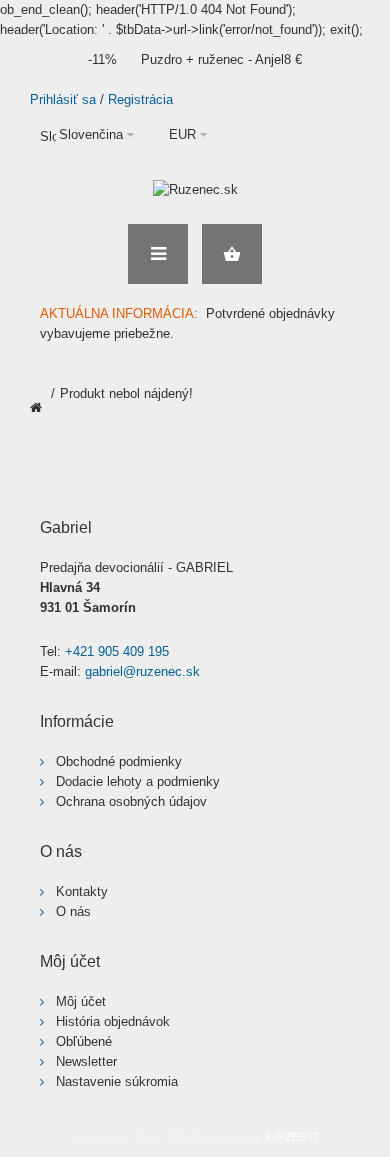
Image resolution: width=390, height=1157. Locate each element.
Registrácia (140, 99)
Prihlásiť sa (63, 99)
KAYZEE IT (292, 1137)
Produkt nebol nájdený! (126, 393)
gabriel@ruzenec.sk (142, 671)
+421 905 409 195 (117, 651)
